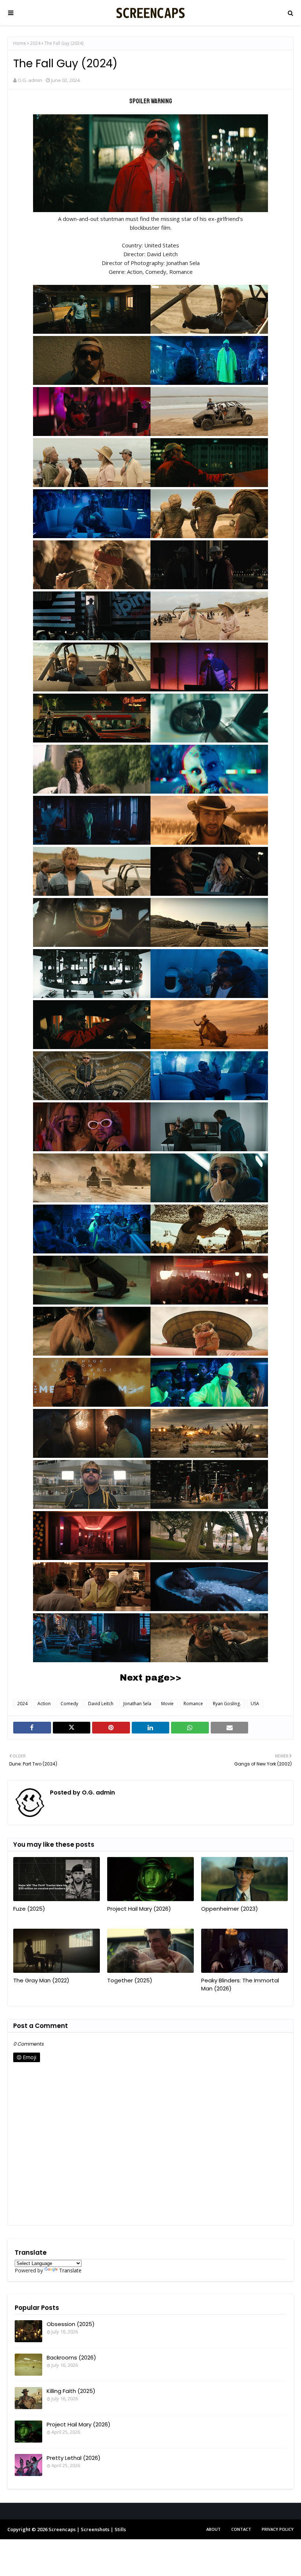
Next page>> (150, 1678)
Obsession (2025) (71, 2324)
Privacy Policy (278, 2529)
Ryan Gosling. (227, 1704)
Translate (70, 2270)
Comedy (69, 1704)
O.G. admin (30, 80)
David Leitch (101, 1704)
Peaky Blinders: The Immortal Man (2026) (240, 1985)
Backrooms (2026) (71, 2357)
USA (255, 1704)
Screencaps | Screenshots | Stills (87, 2529)
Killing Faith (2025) (71, 2391)
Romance (193, 1704)
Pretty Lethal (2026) (74, 2458)
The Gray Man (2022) (41, 1980)
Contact (241, 2529)
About (213, 2529)
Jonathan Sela (137, 1704)
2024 (35, 43)
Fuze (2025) (29, 1909)
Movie (167, 1704)
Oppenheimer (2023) (230, 1909)
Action (44, 1704)
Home (20, 43)
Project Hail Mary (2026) (139, 1909)
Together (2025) (130, 1980)
